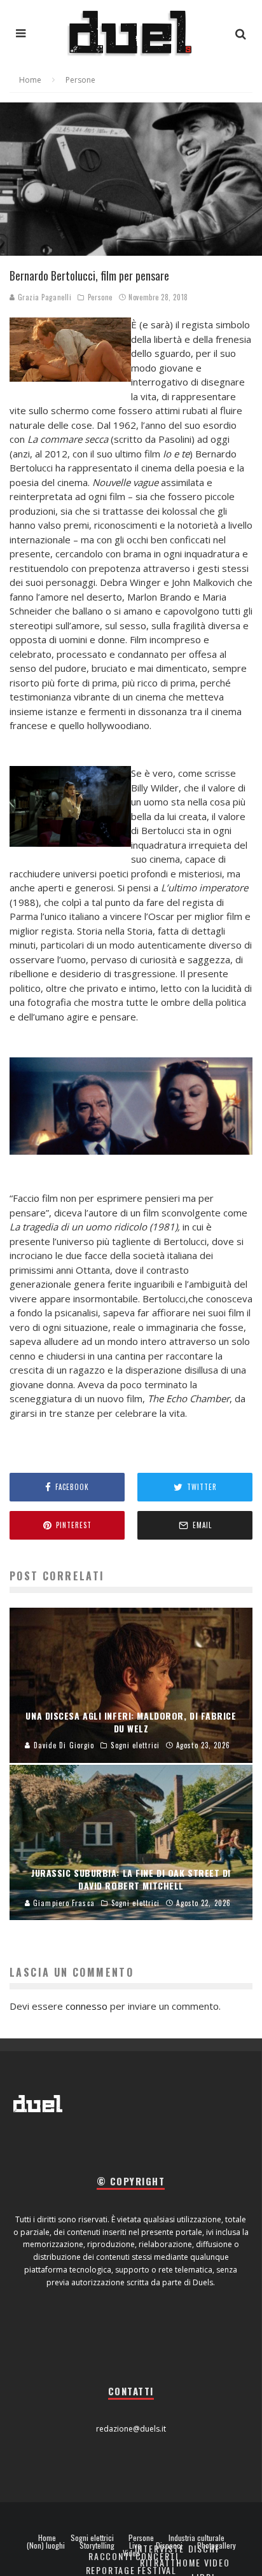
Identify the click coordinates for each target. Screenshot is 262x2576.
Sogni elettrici (92, 2538)
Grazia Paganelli (43, 297)
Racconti (111, 2556)
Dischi (203, 2548)
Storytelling (97, 2545)
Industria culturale (197, 2538)
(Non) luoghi (46, 2545)
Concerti (157, 2556)
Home (47, 2538)
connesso (86, 2006)
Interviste (160, 2548)
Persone (100, 297)
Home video (203, 2562)
